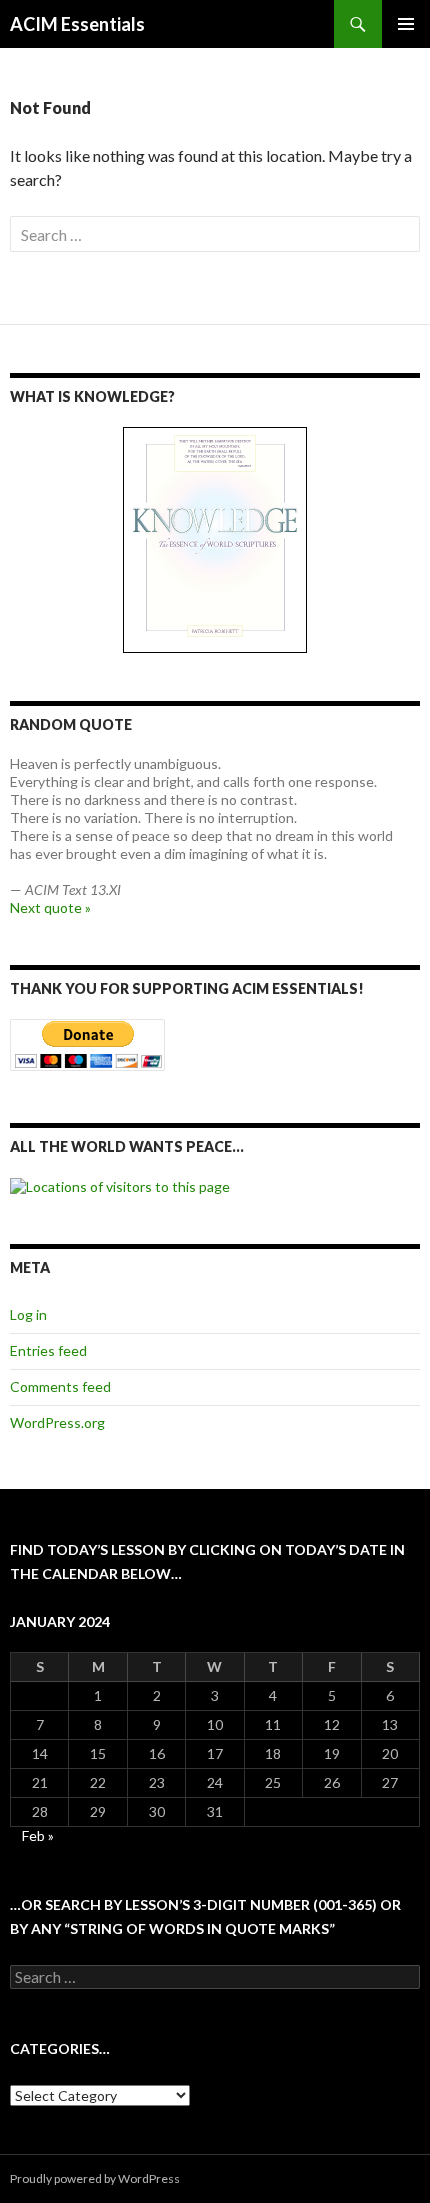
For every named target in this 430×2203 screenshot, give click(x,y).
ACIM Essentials (77, 24)
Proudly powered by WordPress (95, 2178)
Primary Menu (406, 24)
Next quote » (50, 907)
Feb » (38, 1835)
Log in (28, 1314)
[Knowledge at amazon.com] (215, 540)
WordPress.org (57, 1422)
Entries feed (48, 1350)
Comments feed (60, 1386)
